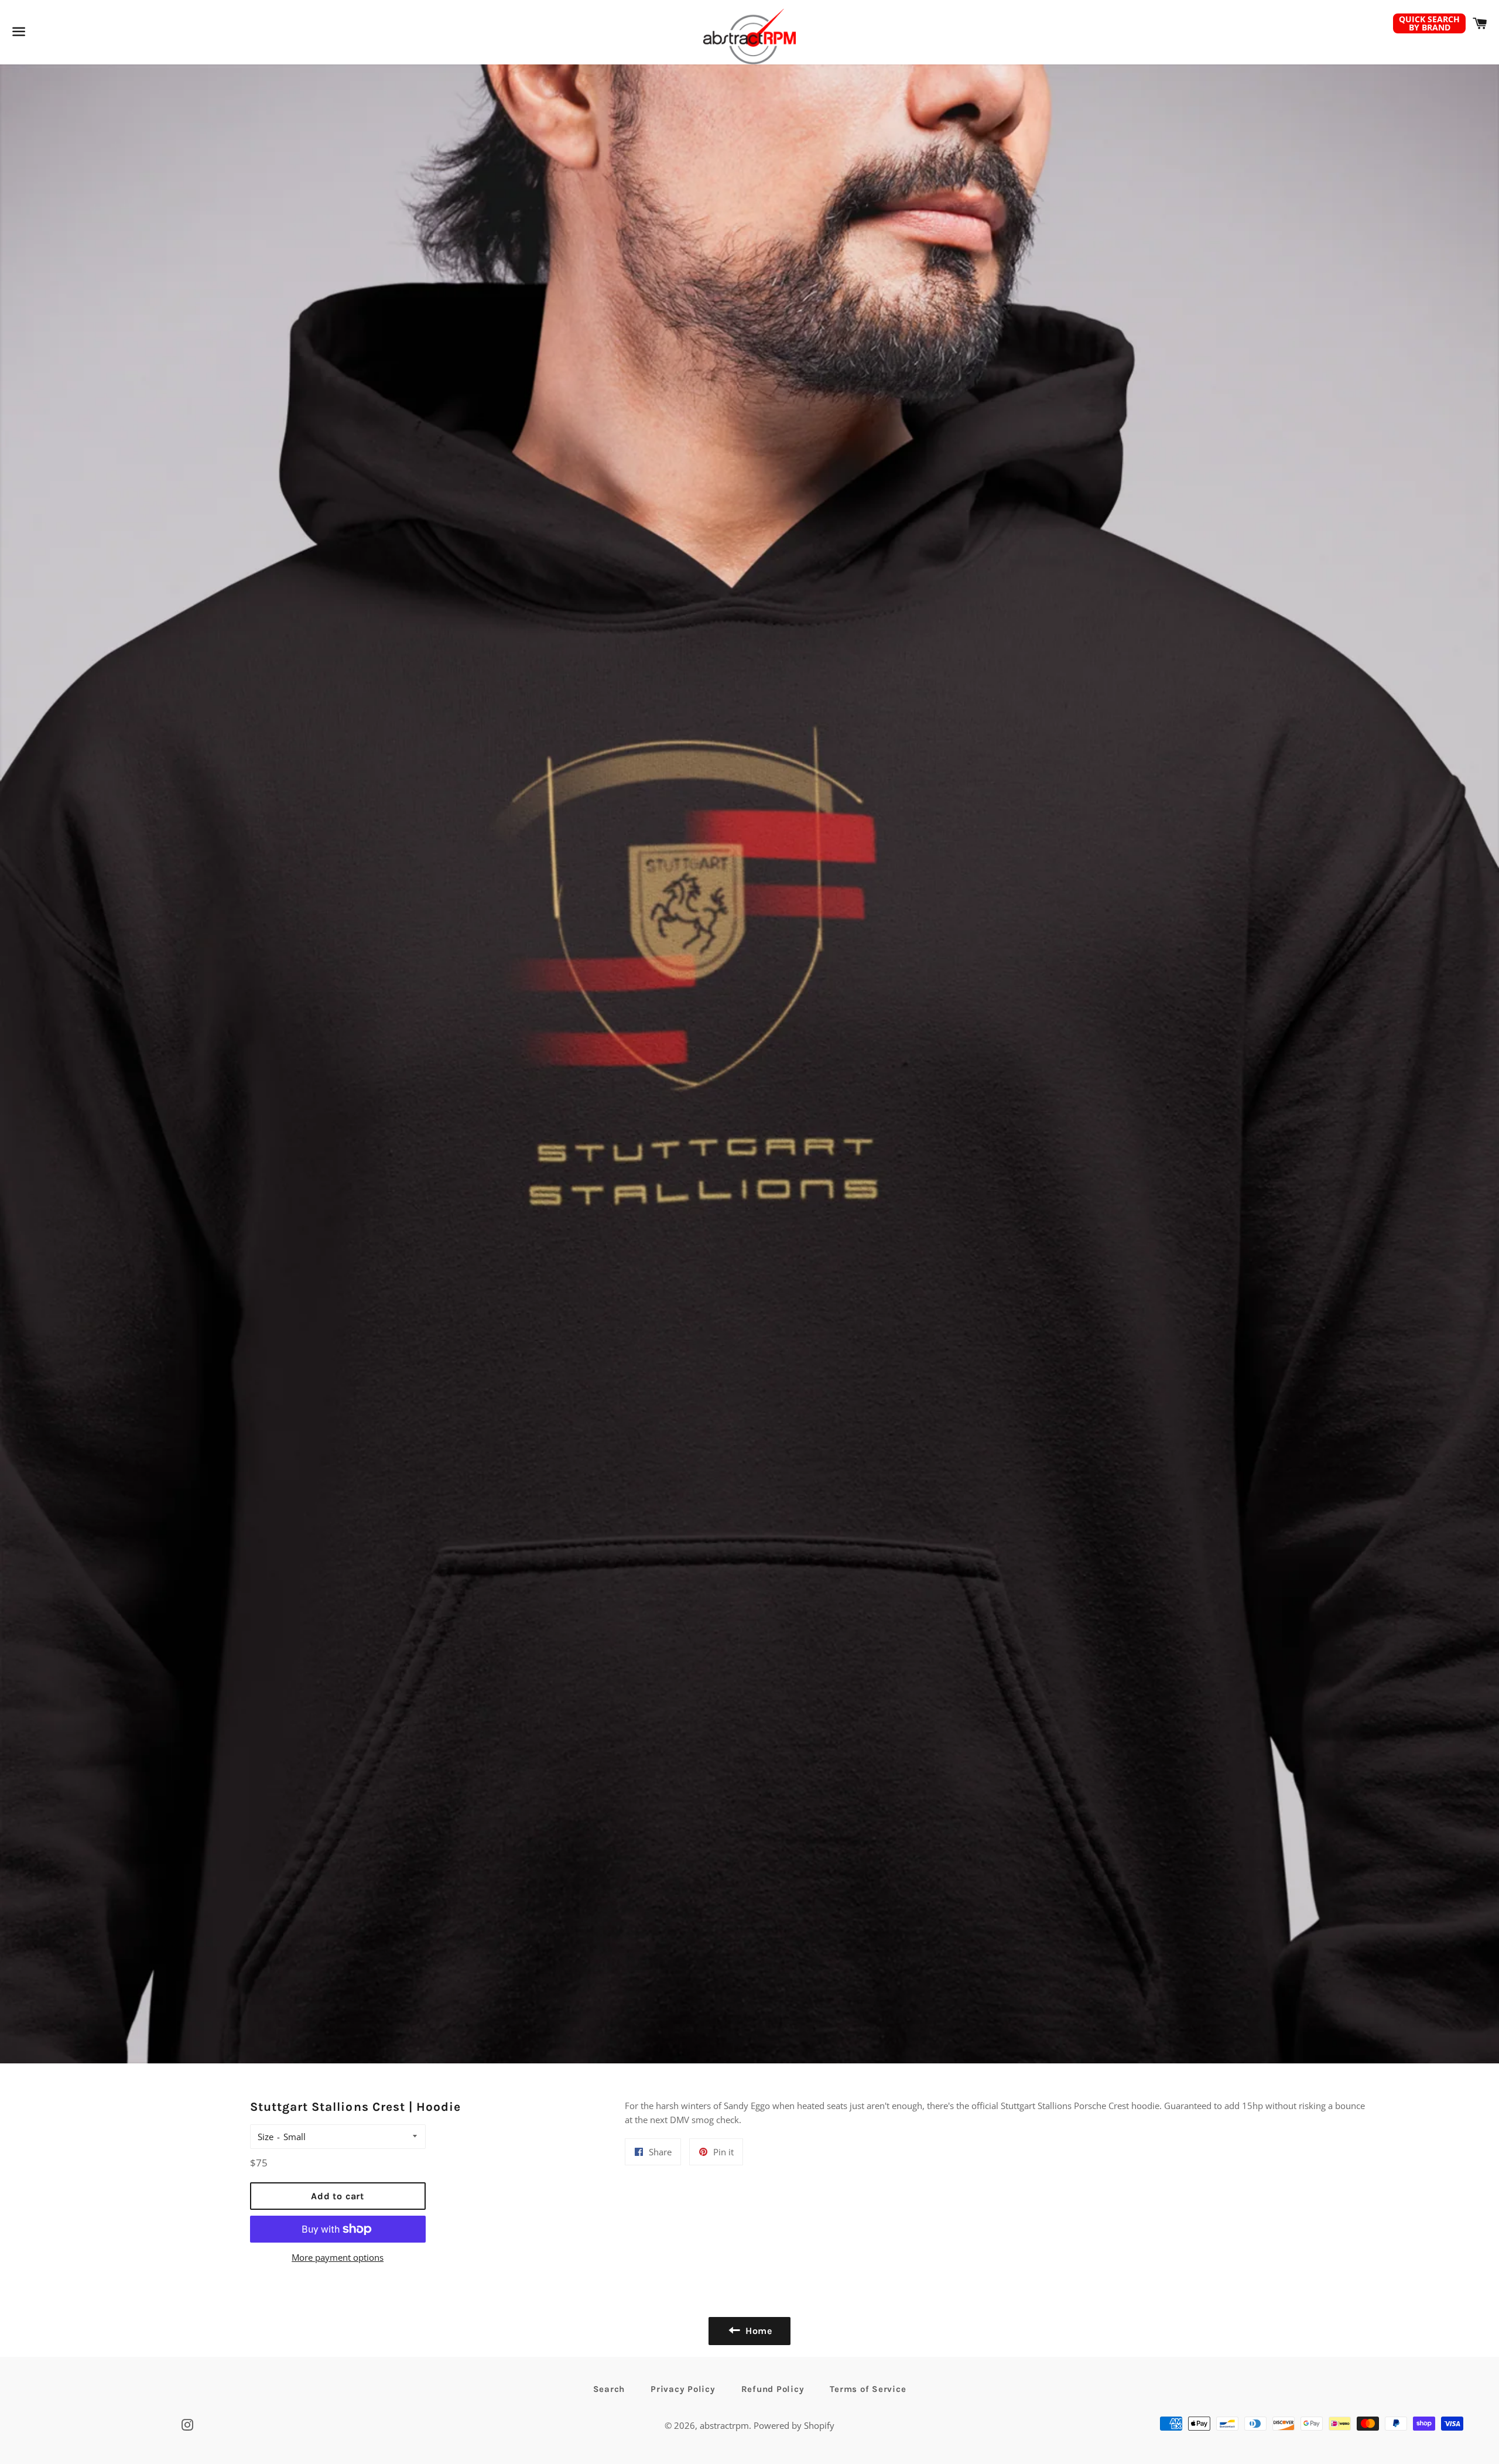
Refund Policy (773, 2389)
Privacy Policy (683, 2389)
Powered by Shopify (794, 2425)
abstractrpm (724, 2425)
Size (266, 2137)
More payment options (338, 2257)
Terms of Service (868, 2389)
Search (609, 2389)
